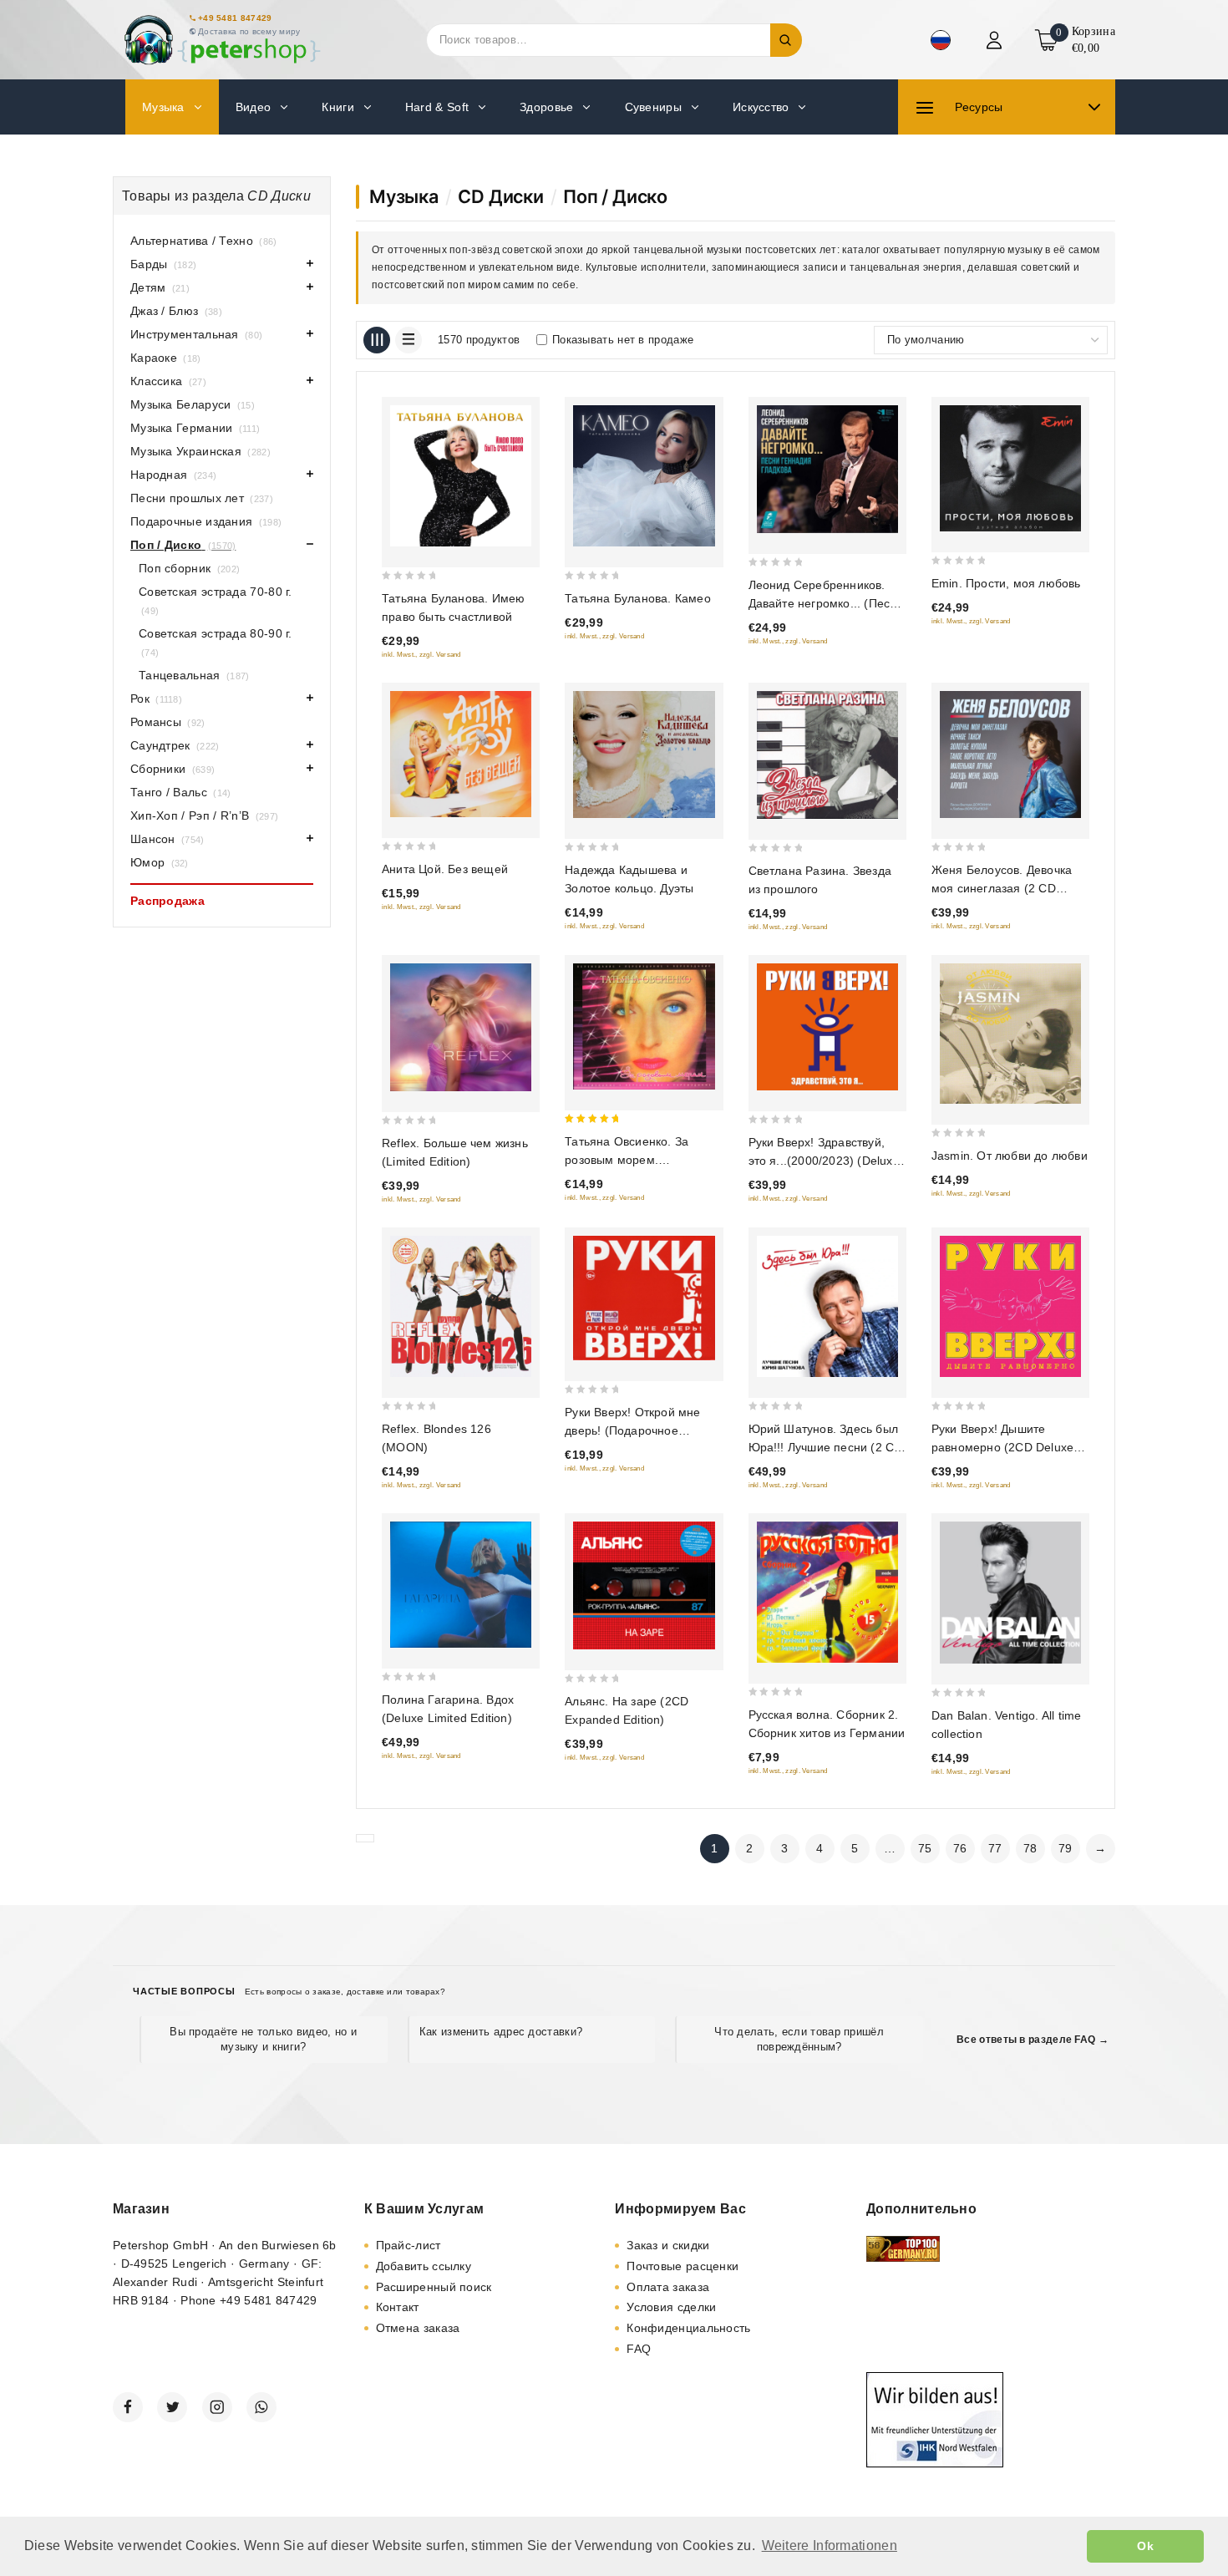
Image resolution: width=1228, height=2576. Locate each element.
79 (1066, 1848)
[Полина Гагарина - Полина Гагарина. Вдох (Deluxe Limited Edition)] (461, 1584)
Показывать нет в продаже (623, 340)
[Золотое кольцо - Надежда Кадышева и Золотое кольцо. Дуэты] (644, 755)
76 (960, 1848)
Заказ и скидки (668, 2245)
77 (995, 1848)
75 (925, 1848)
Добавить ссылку (424, 2266)
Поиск (786, 40)
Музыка (404, 196)
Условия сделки (671, 2307)
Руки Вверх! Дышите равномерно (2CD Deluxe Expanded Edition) (1002, 1447)
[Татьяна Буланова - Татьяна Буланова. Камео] (644, 476)
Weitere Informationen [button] (830, 2546)
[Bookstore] (221, 40)
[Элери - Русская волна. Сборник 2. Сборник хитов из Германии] (827, 1592)
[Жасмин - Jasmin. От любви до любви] (1010, 1034)
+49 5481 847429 (235, 18)
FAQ (639, 2349)
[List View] (408, 340)
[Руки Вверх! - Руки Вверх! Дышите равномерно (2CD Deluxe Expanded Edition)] (1010, 1306)
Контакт (398, 2307)
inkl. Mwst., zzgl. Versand (421, 655)
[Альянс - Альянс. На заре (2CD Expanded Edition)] (644, 1585)
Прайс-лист (408, 2245)
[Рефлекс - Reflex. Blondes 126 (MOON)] (461, 1306)
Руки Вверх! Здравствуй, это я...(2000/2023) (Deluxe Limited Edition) (824, 1161)
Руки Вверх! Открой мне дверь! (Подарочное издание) (632, 1430)
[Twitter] (172, 2407)
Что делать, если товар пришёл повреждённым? (799, 2039)
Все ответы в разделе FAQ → (1033, 2040)
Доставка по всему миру (249, 31)
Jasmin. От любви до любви (1010, 1156)
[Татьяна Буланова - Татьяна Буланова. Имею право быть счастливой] (461, 476)
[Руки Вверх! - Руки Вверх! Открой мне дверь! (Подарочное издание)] (644, 1298)
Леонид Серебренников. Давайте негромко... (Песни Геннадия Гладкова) (826, 603)
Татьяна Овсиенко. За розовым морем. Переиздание (627, 1160)
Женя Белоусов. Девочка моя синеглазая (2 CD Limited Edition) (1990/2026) (1009, 888)
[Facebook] (128, 2407)
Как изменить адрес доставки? (501, 2032)
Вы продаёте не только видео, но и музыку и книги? (263, 2039)
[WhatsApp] (261, 2407)
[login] (996, 40)
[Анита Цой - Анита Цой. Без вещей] (461, 754)
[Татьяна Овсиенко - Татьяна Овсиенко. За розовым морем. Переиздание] (644, 1026)
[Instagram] (217, 2407)
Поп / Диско (615, 196)
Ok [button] (1145, 2546)
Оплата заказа (668, 2287)
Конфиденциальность (688, 2328)
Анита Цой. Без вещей (445, 869)
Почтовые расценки (683, 2266)
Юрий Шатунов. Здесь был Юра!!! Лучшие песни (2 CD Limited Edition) (826, 1447)
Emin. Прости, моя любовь (1006, 583)
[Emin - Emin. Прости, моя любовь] (1010, 468)
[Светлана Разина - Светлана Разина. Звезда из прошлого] (827, 755)
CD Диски (500, 196)
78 (1030, 1848)
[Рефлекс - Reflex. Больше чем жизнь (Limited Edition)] (461, 1027)
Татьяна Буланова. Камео (638, 598)
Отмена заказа (418, 2328)
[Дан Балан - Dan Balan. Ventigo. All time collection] (1010, 1592)
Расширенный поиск (434, 2287)
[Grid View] (377, 340)
